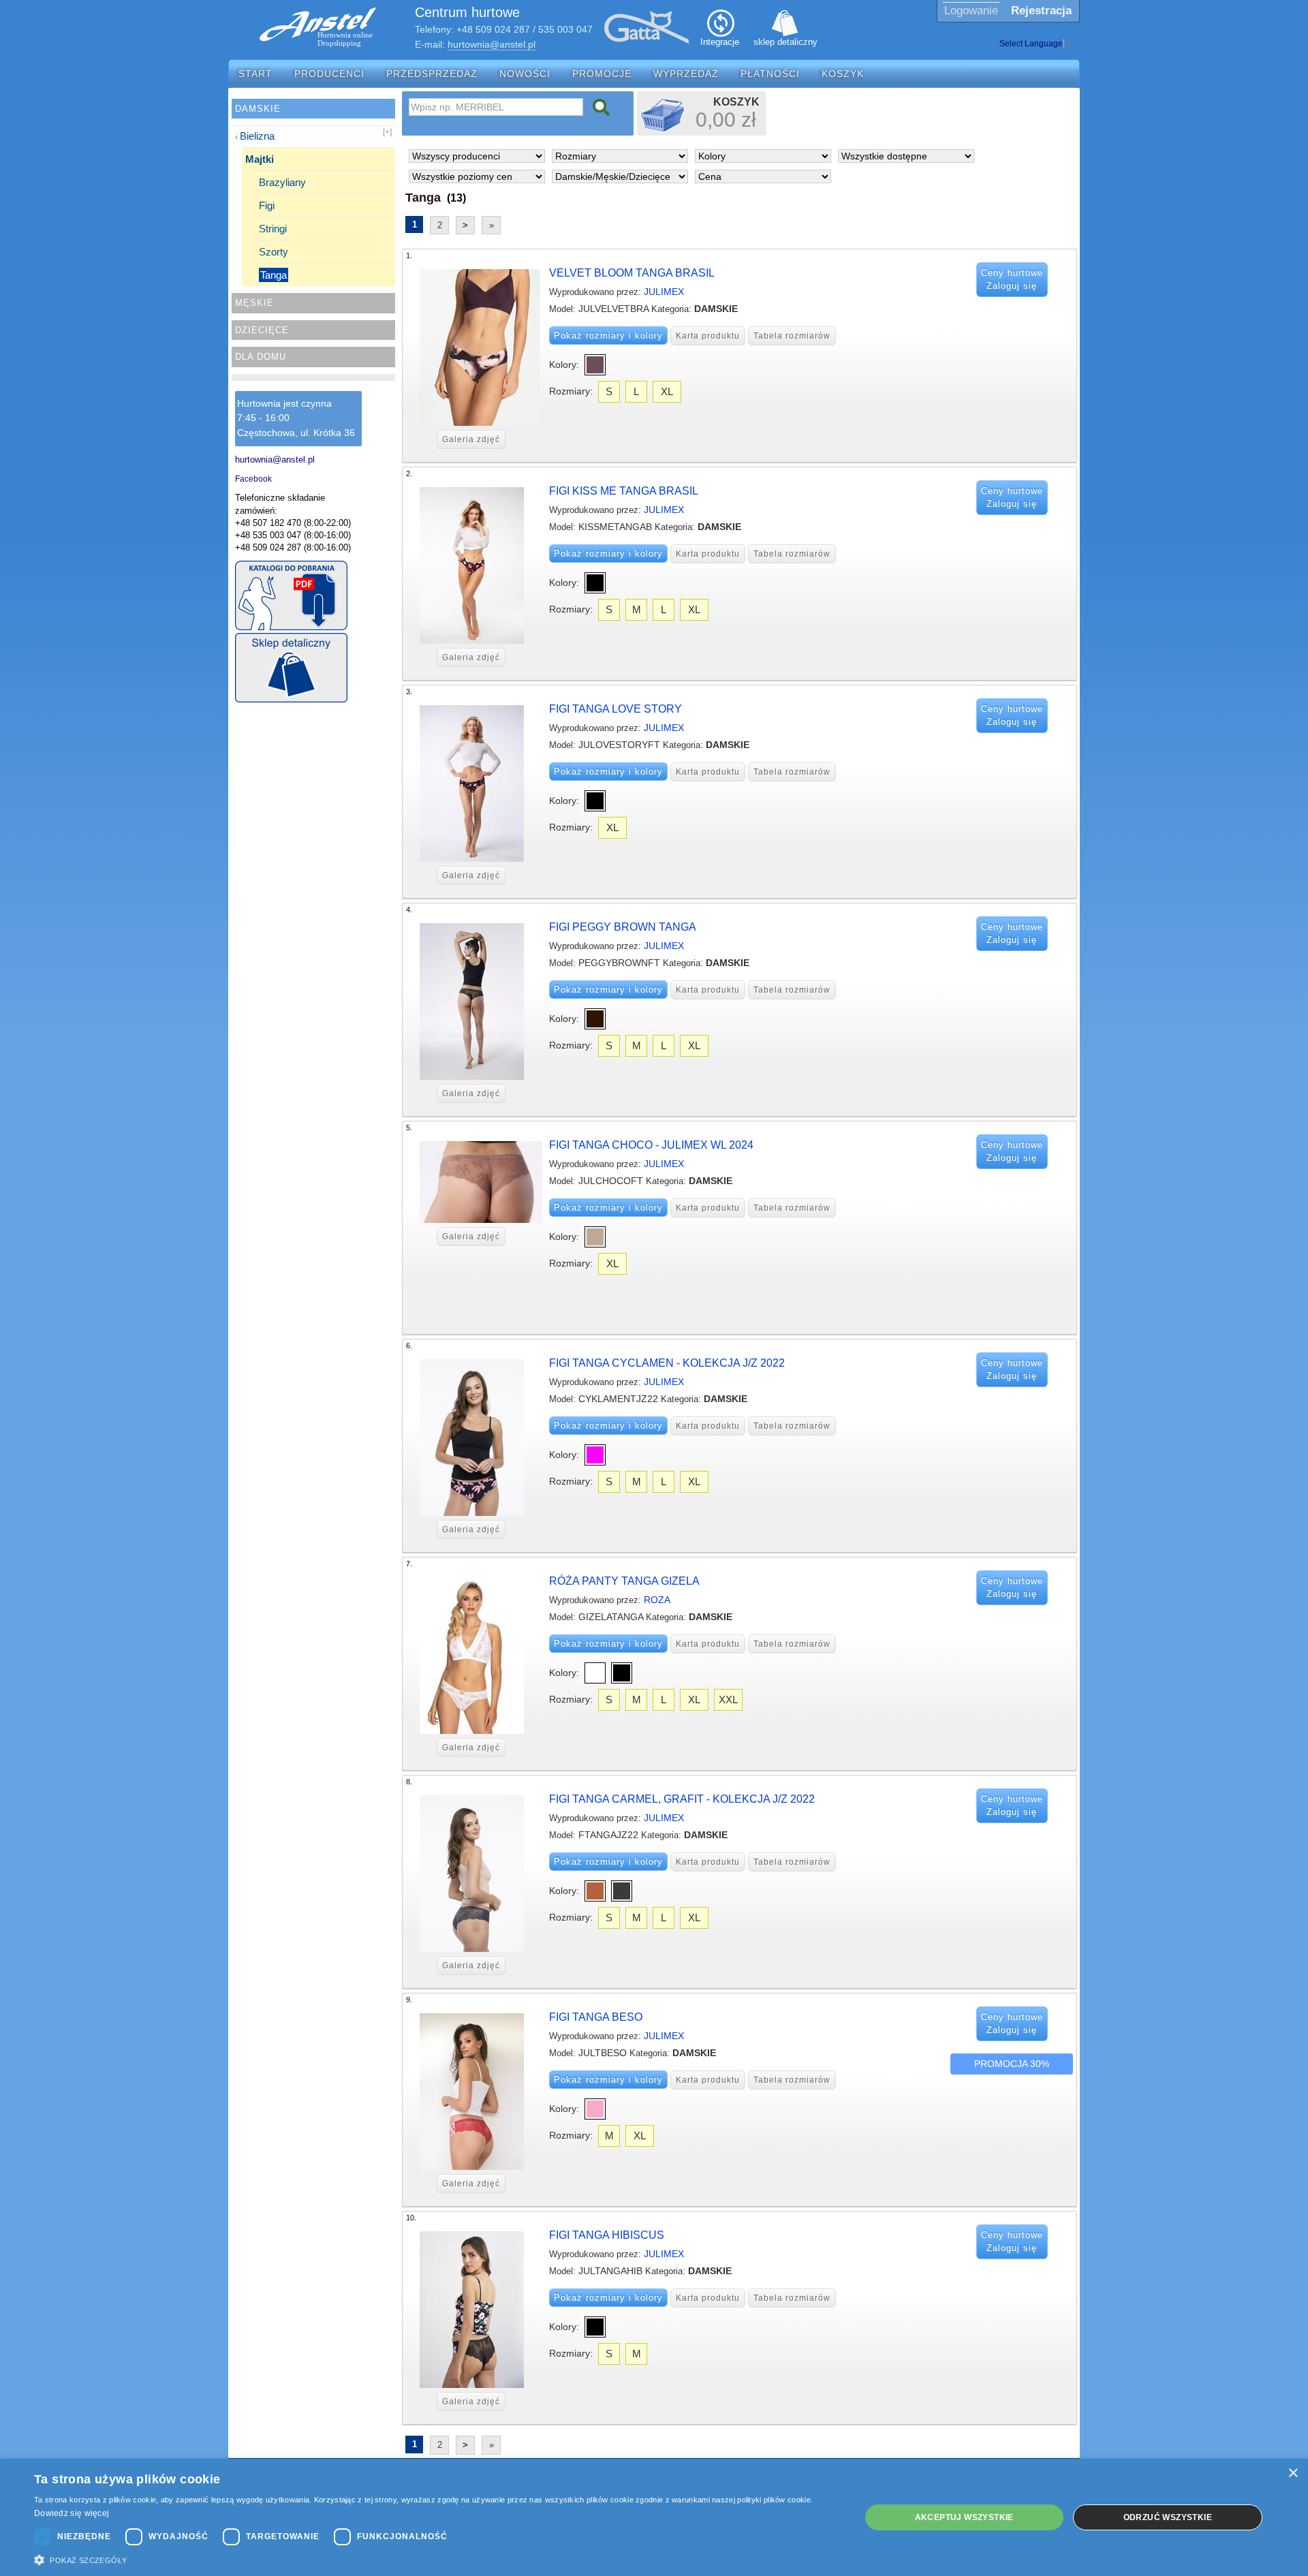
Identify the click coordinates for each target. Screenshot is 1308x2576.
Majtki (260, 159)
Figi (267, 205)
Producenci (329, 74)
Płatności (770, 74)
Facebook (253, 479)
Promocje (602, 74)
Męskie (254, 303)
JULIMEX (664, 292)
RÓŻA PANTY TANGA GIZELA (624, 1581)
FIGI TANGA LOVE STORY (616, 709)
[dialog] (654, 2517)
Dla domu (261, 357)
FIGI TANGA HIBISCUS (607, 2235)
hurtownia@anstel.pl (492, 44)
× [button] (1293, 2473)
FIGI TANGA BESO (596, 2017)
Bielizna (257, 136)
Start (255, 74)
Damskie (258, 109)
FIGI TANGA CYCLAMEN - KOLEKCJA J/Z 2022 (667, 1363)
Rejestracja (1041, 11)
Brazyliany (282, 182)
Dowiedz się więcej (72, 2513)
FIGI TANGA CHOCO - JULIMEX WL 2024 (651, 1145)
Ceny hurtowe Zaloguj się (1012, 280)
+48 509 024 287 (493, 29)
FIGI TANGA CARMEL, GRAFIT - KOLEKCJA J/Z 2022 (682, 1799)
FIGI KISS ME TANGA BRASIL (624, 491)
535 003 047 (565, 29)
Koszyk (843, 74)
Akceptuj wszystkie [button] (964, 2517)
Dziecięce (262, 330)
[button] (435, 2559)
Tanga (274, 275)
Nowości (525, 74)
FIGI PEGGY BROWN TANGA (623, 927)
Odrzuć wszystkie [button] (1168, 2517)
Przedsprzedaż (432, 74)
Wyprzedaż (686, 74)
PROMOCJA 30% (1012, 2064)
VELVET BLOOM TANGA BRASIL (632, 273)
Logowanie (971, 11)
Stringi (273, 229)
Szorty (274, 252)
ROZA (657, 1600)
